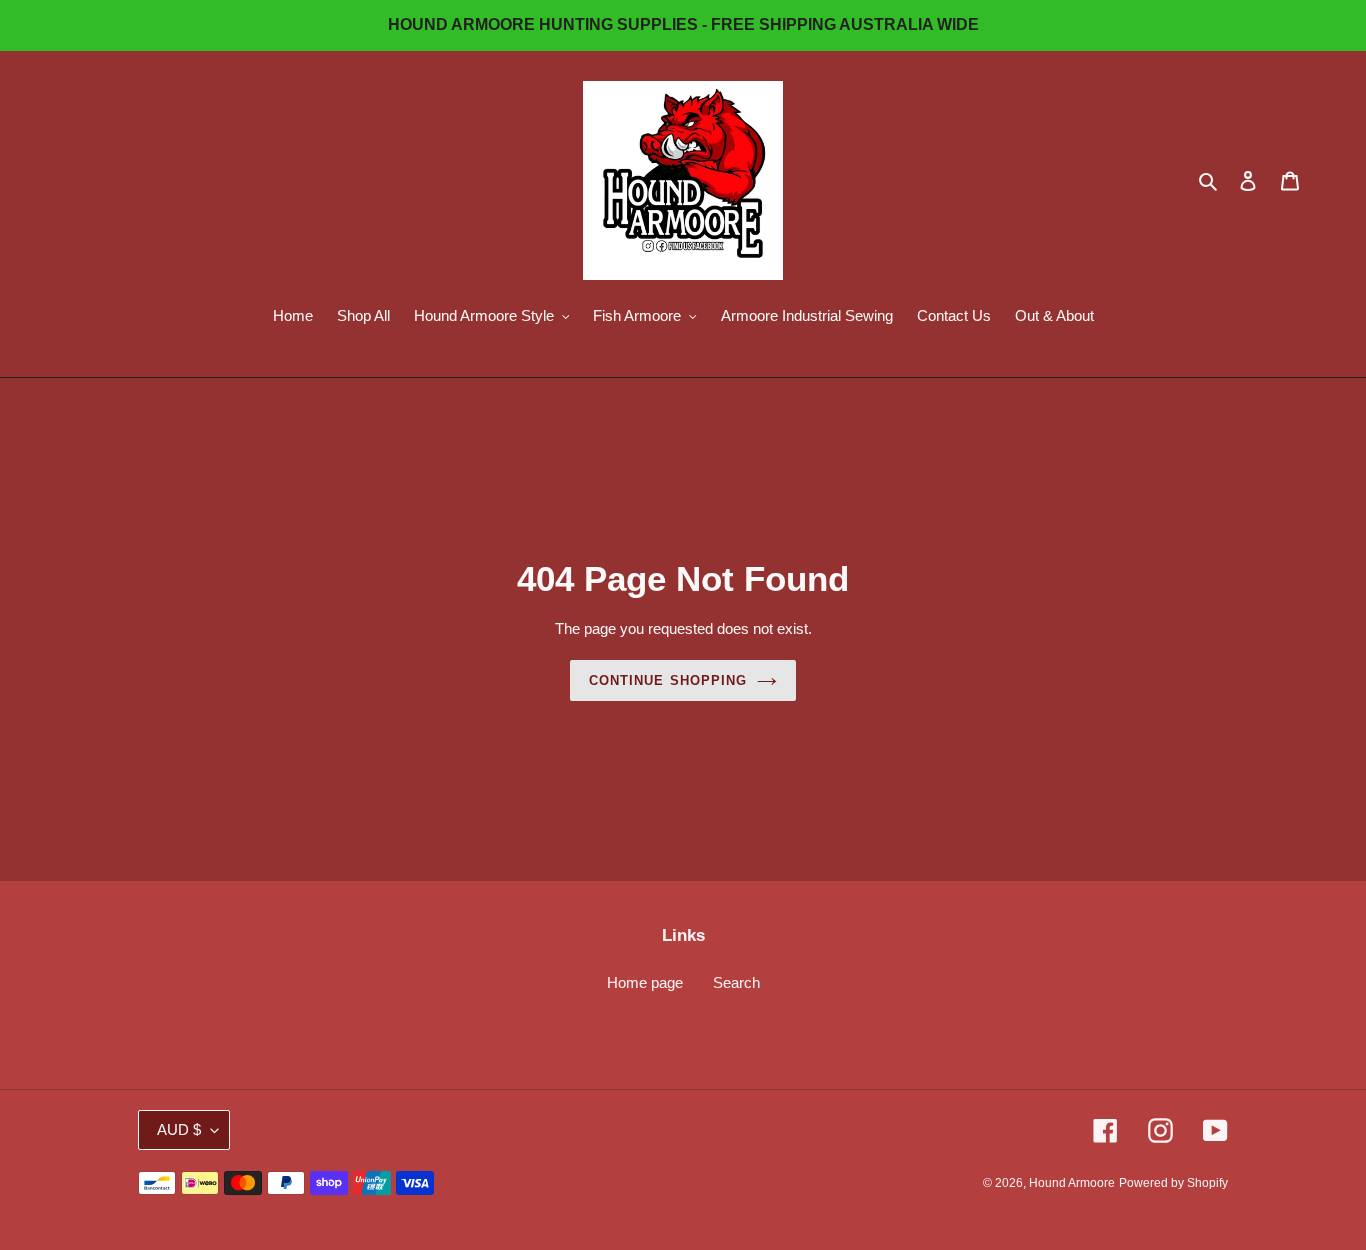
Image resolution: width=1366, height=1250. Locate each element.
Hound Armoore (1072, 1183)
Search (736, 982)
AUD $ (179, 1129)
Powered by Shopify (1173, 1183)
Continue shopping (668, 680)
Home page (645, 982)
